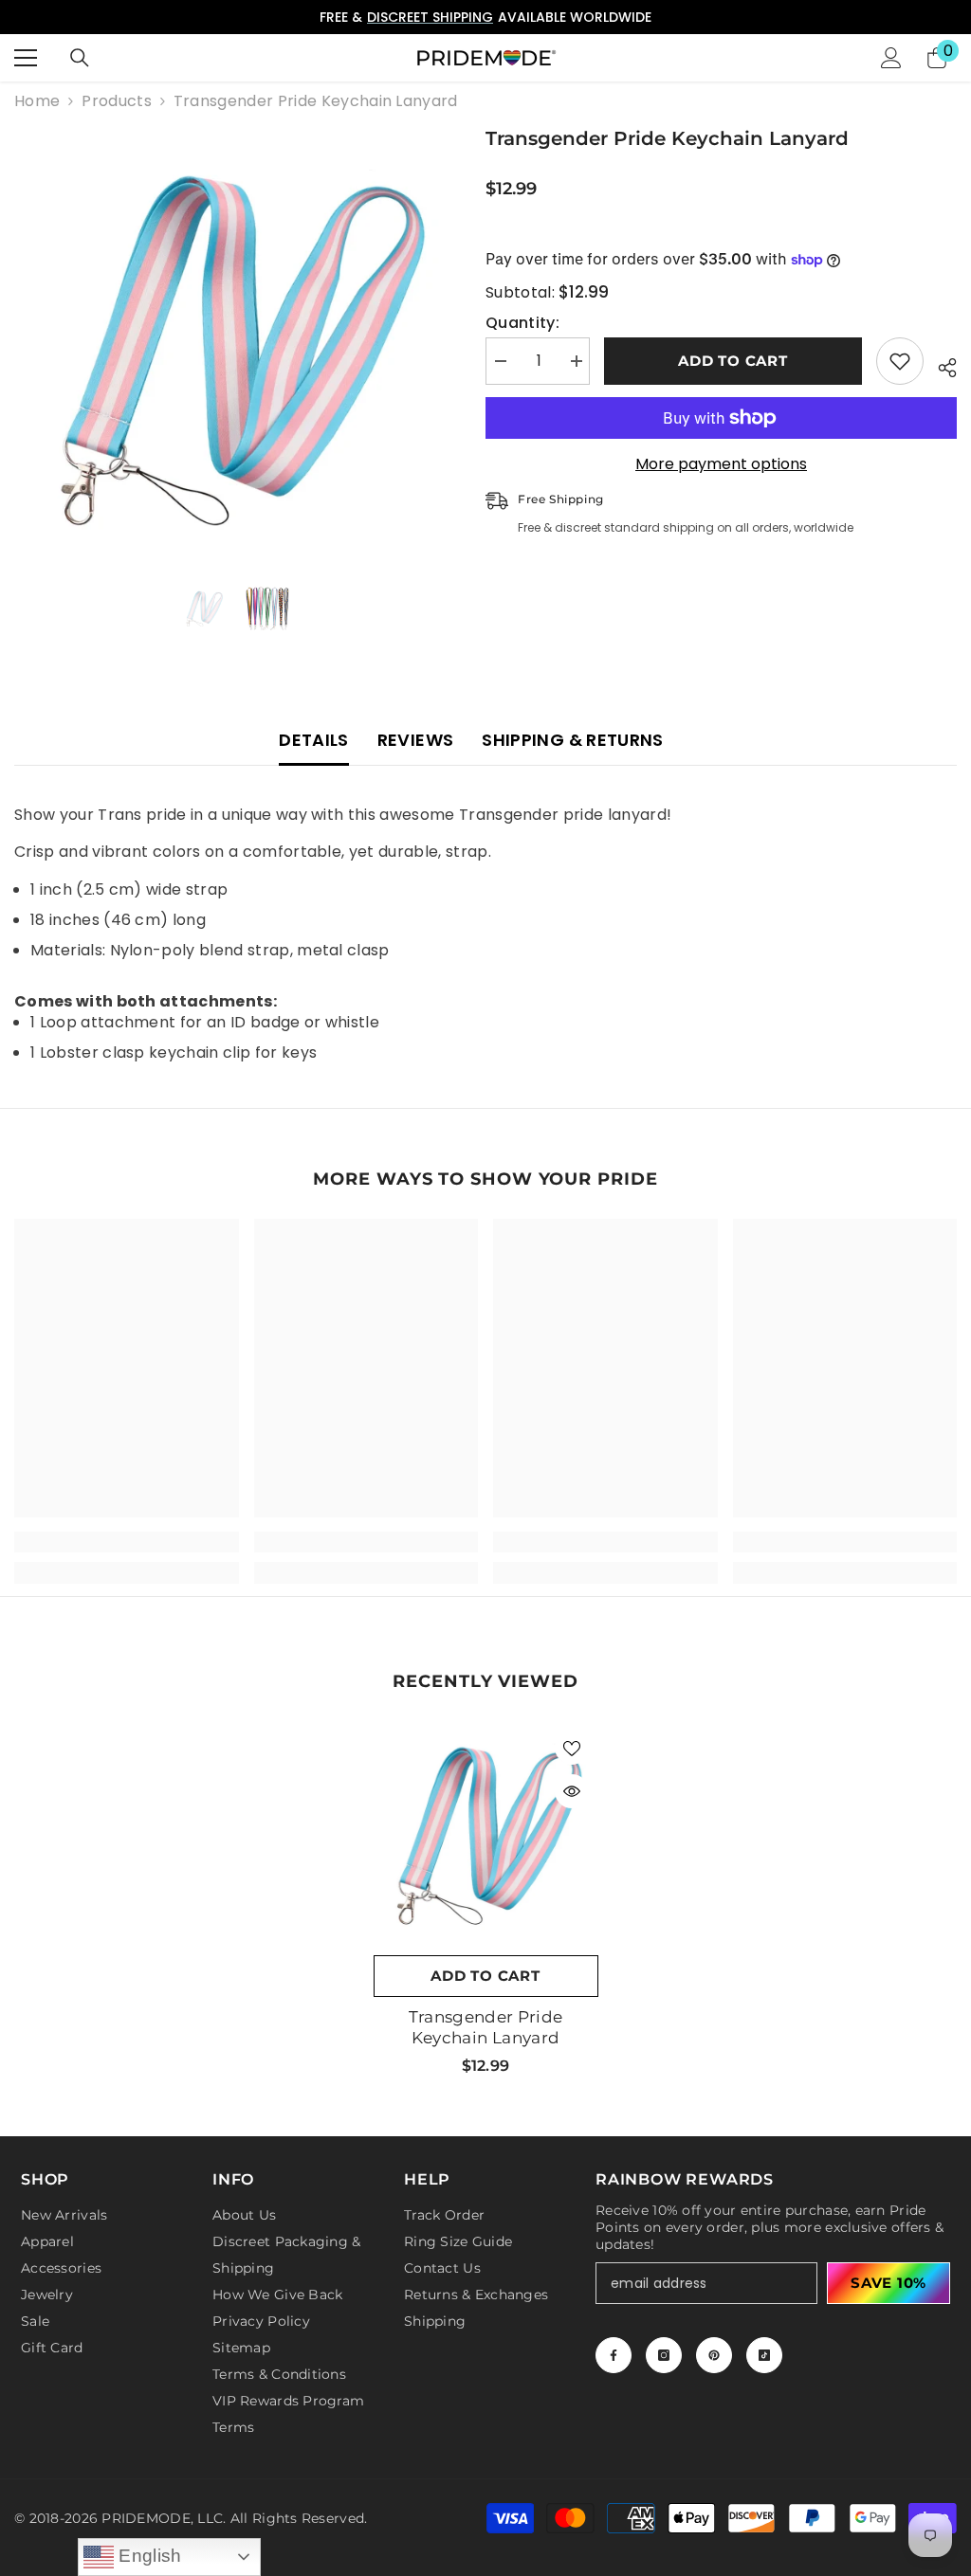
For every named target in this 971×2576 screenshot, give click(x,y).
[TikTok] (764, 2355)
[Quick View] (572, 1791)
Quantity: (522, 323)
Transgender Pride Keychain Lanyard (486, 2027)
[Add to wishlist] (900, 361)
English (148, 2556)
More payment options (721, 464)
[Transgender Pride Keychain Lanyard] (486, 1833)
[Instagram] (664, 2355)
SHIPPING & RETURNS (572, 740)
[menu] (26, 58)
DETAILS (314, 740)
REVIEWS (416, 740)
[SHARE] (940, 365)
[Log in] (891, 58)
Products (117, 101)
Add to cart (733, 361)
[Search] (80, 58)
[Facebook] (614, 2355)
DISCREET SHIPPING (430, 17)
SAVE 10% (889, 2283)
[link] (127, 1542)
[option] (485, 17)
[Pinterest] (714, 2355)
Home (37, 101)
